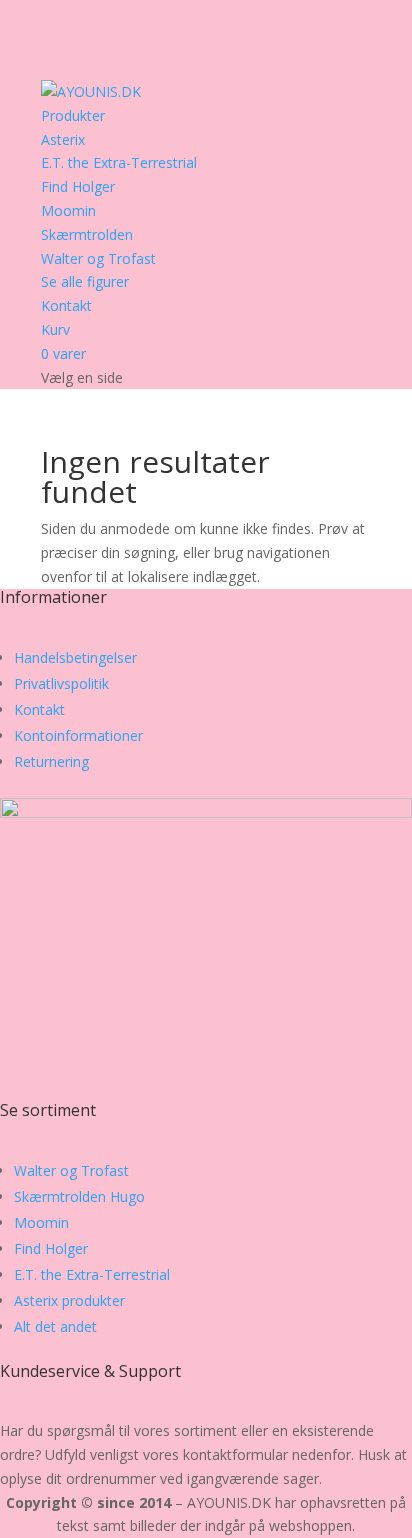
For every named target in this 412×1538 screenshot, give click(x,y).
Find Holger (78, 186)
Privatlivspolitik (61, 683)
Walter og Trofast (98, 258)
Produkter (73, 115)
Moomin (68, 210)
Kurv (55, 329)
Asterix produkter (69, 1300)
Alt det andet (55, 1326)
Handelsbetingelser (75, 657)
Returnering (51, 761)
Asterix (63, 139)
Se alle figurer (85, 281)
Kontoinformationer (78, 735)
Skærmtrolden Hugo (79, 1196)
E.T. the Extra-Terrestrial (119, 162)
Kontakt (66, 305)
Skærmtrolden (87, 234)
